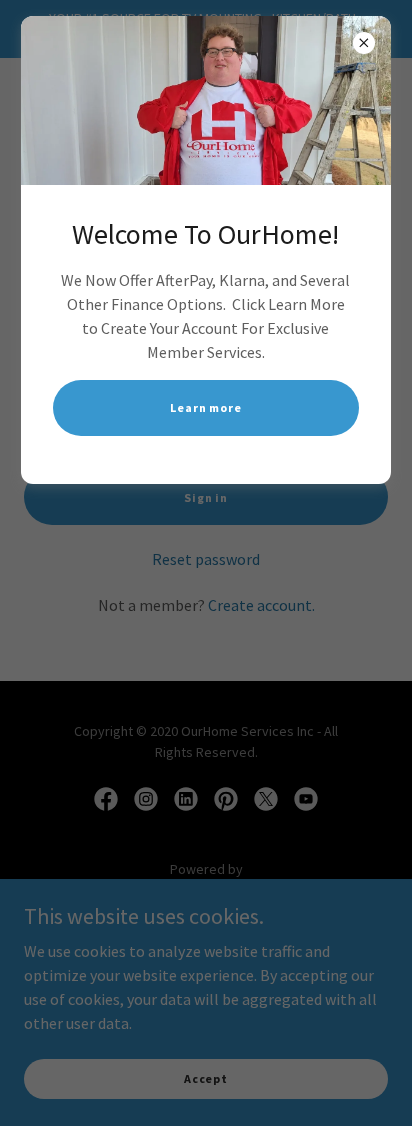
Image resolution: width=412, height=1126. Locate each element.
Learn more (206, 407)
